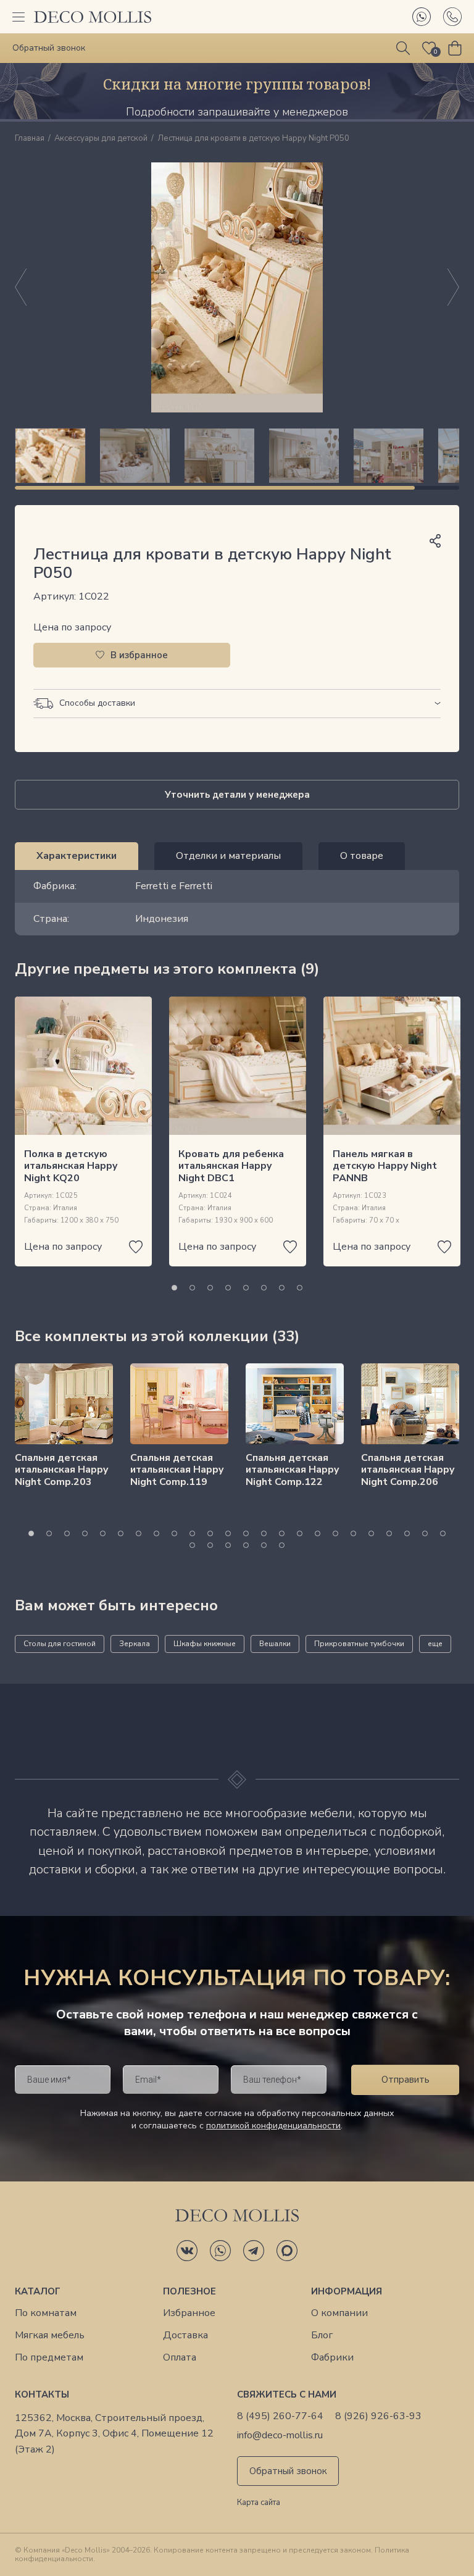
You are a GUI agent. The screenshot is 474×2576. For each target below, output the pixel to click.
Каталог (38, 2291)
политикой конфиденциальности (273, 2126)
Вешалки (275, 1644)
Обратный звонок (288, 2471)
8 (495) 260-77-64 (280, 2416)
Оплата (180, 2358)
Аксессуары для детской (101, 139)
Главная (30, 139)
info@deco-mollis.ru (280, 2436)
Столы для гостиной (60, 1644)
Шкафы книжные (205, 1644)
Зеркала (135, 1644)
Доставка (185, 2336)
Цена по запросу (72, 627)
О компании (339, 2313)
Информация (347, 2291)
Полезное (189, 2291)
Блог (322, 2336)
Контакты (42, 2394)
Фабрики (332, 2358)
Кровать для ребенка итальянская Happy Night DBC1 (231, 1166)
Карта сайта (259, 2503)
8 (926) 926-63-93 (378, 2416)
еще (435, 1644)
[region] (237, 456)
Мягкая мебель (50, 2336)
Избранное (189, 2313)
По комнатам (46, 2313)
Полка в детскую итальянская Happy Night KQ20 (71, 1166)
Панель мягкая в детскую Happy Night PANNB (385, 1166)
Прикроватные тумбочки (359, 1644)
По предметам (49, 2358)
